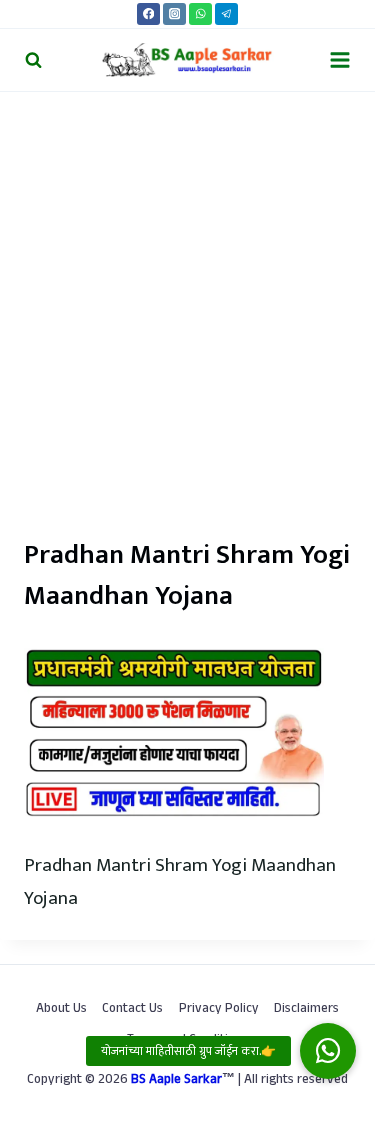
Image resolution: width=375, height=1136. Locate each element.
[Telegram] (226, 14)
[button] (328, 1051)
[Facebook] (148, 14)
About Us (61, 1010)
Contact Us (132, 1010)
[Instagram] (174, 14)
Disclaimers (306, 1010)
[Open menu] (339, 59)
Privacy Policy (219, 1010)
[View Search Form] (33, 59)
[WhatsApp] (200, 14)
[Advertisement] (187, 289)
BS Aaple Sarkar (176, 1081)
